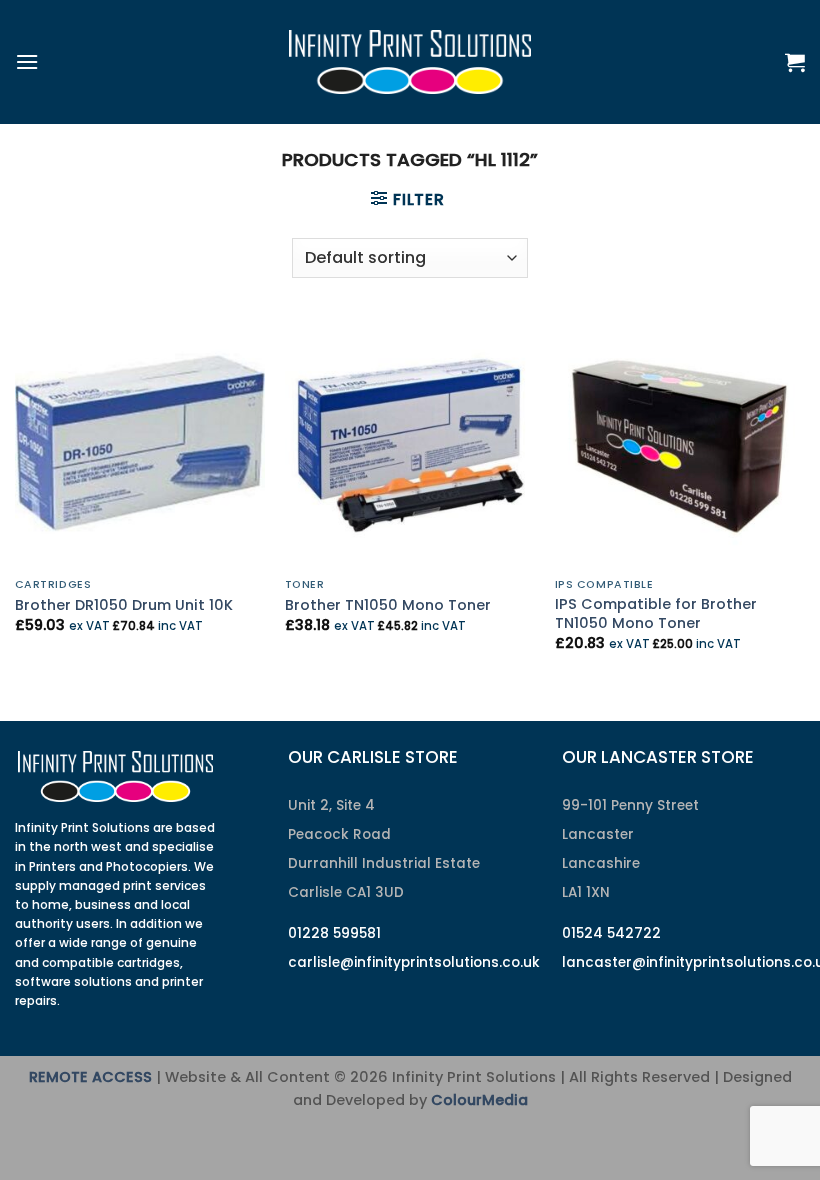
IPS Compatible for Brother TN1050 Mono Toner (656, 613)
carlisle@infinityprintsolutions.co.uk (414, 962)
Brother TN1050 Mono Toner (388, 605)
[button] (27, 61)
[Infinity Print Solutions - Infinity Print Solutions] (410, 62)
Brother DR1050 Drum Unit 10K (124, 605)
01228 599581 (334, 933)
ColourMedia (479, 1100)
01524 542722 (611, 933)
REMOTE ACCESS (90, 1077)
